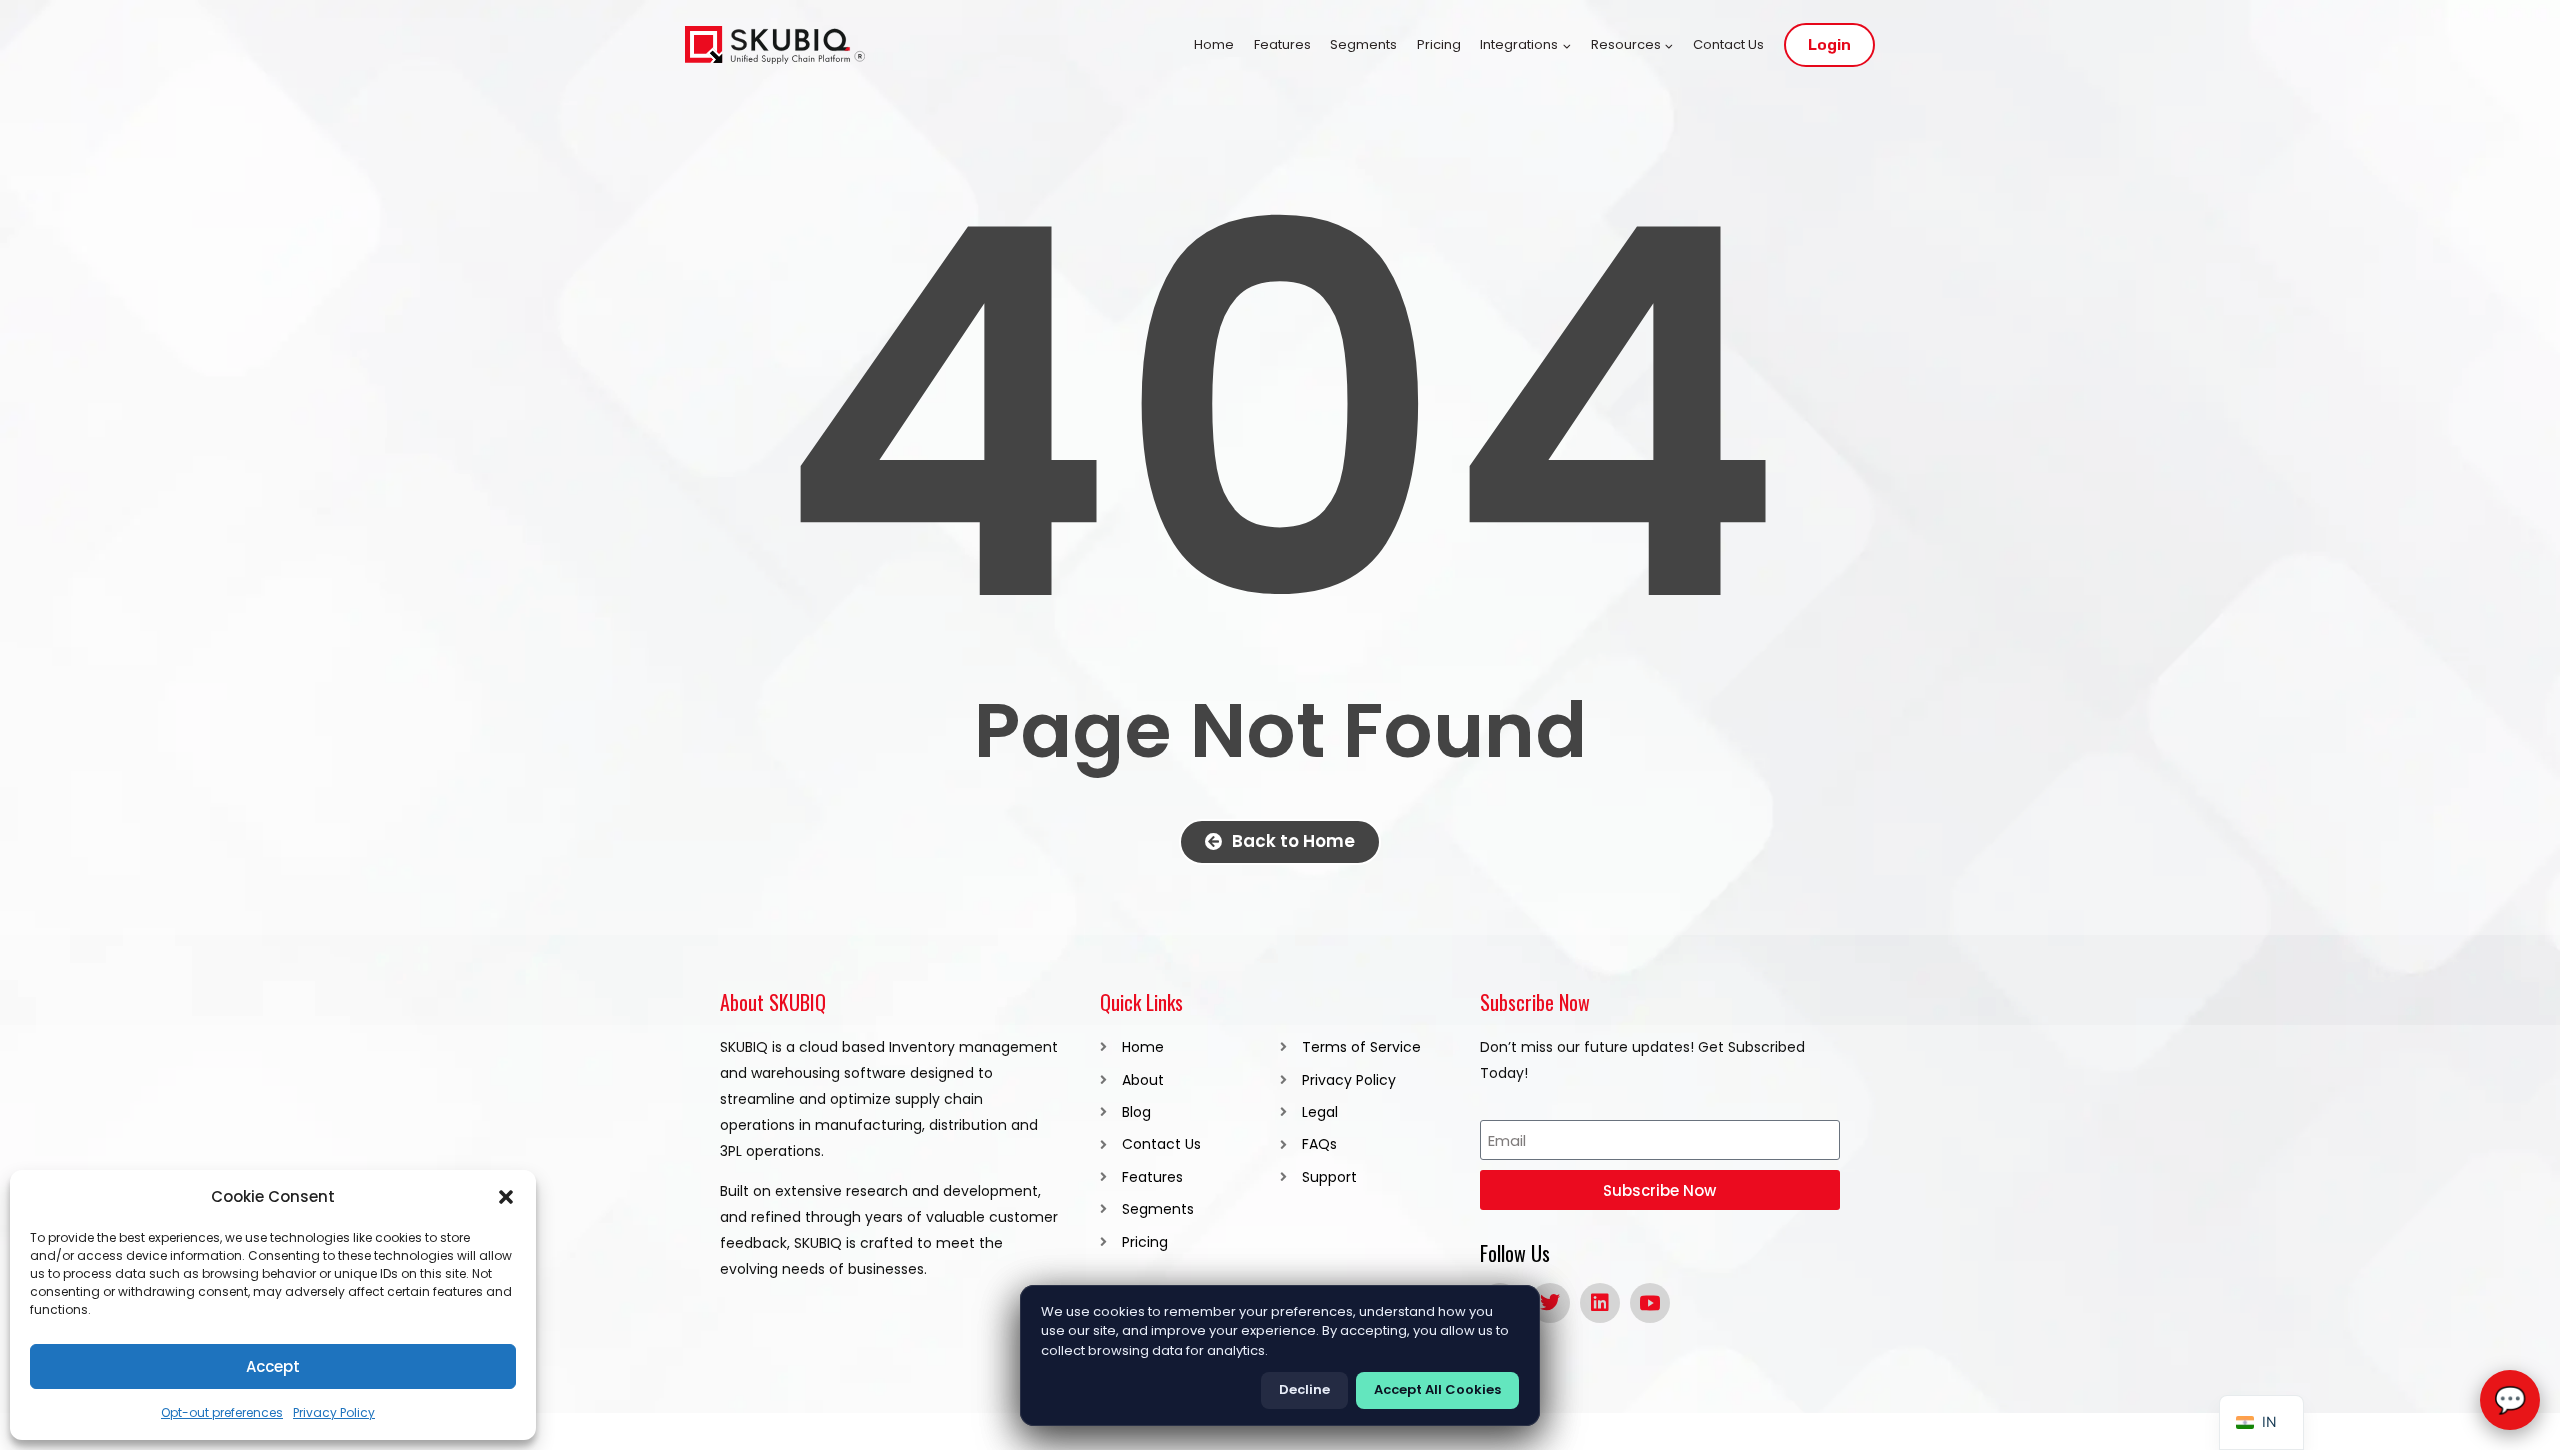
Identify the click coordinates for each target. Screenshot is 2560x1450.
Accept (273, 1366)
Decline (1304, 1389)
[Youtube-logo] (1650, 1303)
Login (1829, 45)
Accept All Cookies (1437, 1389)
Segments (1363, 44)
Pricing (1439, 44)
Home (1214, 44)
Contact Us (1728, 44)
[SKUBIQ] (775, 45)
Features (1282, 44)
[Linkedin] (1600, 1303)
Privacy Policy (334, 1412)
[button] (506, 1197)
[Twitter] (1550, 1303)
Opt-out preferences (222, 1412)
